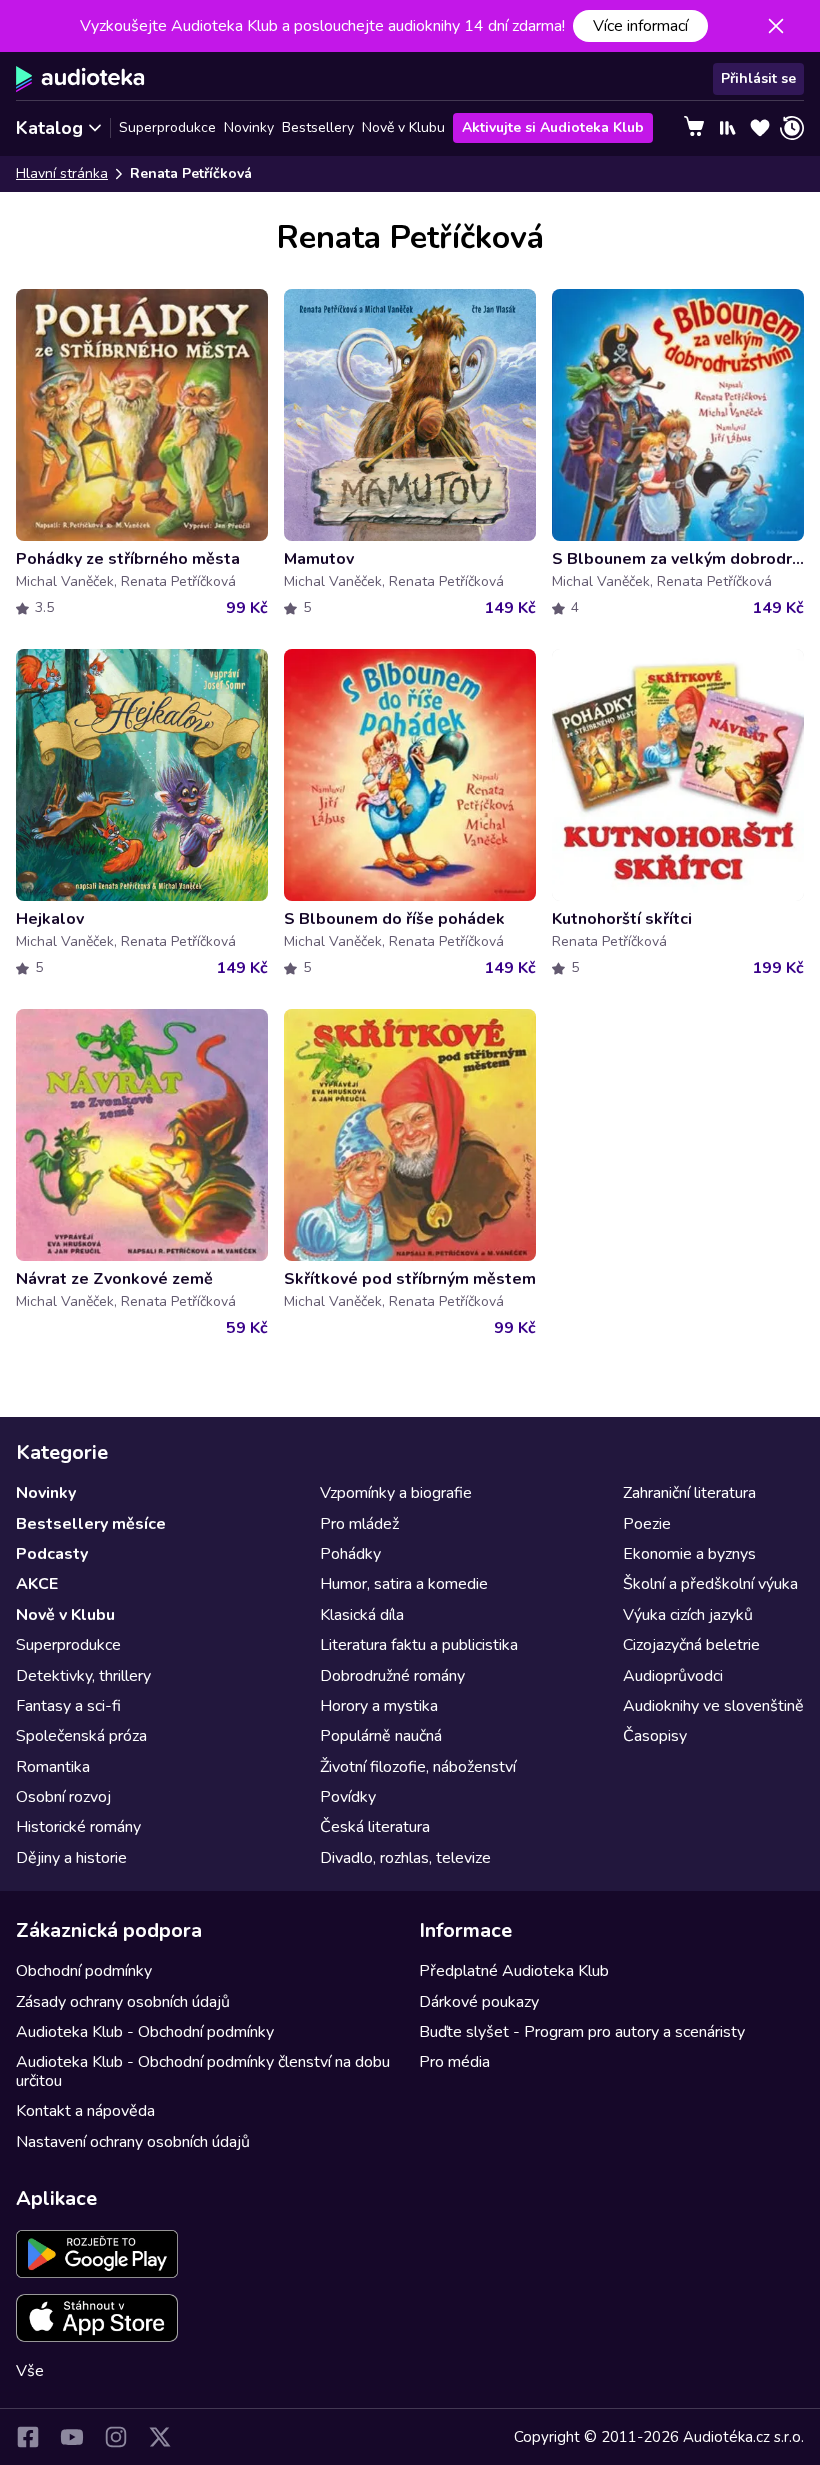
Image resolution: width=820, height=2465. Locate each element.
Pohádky (350, 1554)
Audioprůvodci (673, 1676)
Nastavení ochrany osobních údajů (133, 2142)
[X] (160, 2437)
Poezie (647, 1524)
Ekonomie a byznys (689, 1554)
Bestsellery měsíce (91, 1524)
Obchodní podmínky (84, 1971)
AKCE (37, 1584)
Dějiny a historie (71, 1858)
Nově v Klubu (403, 127)
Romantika (53, 1767)
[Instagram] (116, 2437)
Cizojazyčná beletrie (691, 1645)
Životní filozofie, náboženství (418, 1767)
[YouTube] (72, 2437)
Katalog (49, 128)
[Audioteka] (80, 79)
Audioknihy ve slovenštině (713, 1706)
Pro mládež (359, 1524)
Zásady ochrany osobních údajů (123, 2002)
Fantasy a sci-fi (68, 1706)
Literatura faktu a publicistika (419, 1645)
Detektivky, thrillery (83, 1676)
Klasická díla (362, 1615)
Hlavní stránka (62, 173)
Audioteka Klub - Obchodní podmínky (145, 2032)
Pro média (454, 2062)
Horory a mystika (379, 1706)
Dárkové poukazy (479, 2002)
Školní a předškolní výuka (710, 1584)
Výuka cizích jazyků (688, 1615)
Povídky (348, 1797)
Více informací (640, 26)
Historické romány (78, 1827)
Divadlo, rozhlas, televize (405, 1858)
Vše (30, 2371)
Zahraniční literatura (689, 1493)
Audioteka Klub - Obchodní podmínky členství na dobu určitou (203, 2071)
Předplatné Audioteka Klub (514, 1971)
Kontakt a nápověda (85, 2111)
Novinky (249, 127)
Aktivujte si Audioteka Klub (553, 127)
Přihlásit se (758, 78)
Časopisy (655, 1736)
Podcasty (52, 1554)
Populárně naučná (381, 1736)
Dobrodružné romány (392, 1676)
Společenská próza (81, 1736)
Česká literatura (375, 1827)
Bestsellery (318, 127)
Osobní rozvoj (63, 1797)
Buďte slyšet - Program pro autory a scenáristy (582, 2032)
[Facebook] (28, 2437)
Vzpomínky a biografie (396, 1493)
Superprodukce (167, 127)
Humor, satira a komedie (404, 1584)
